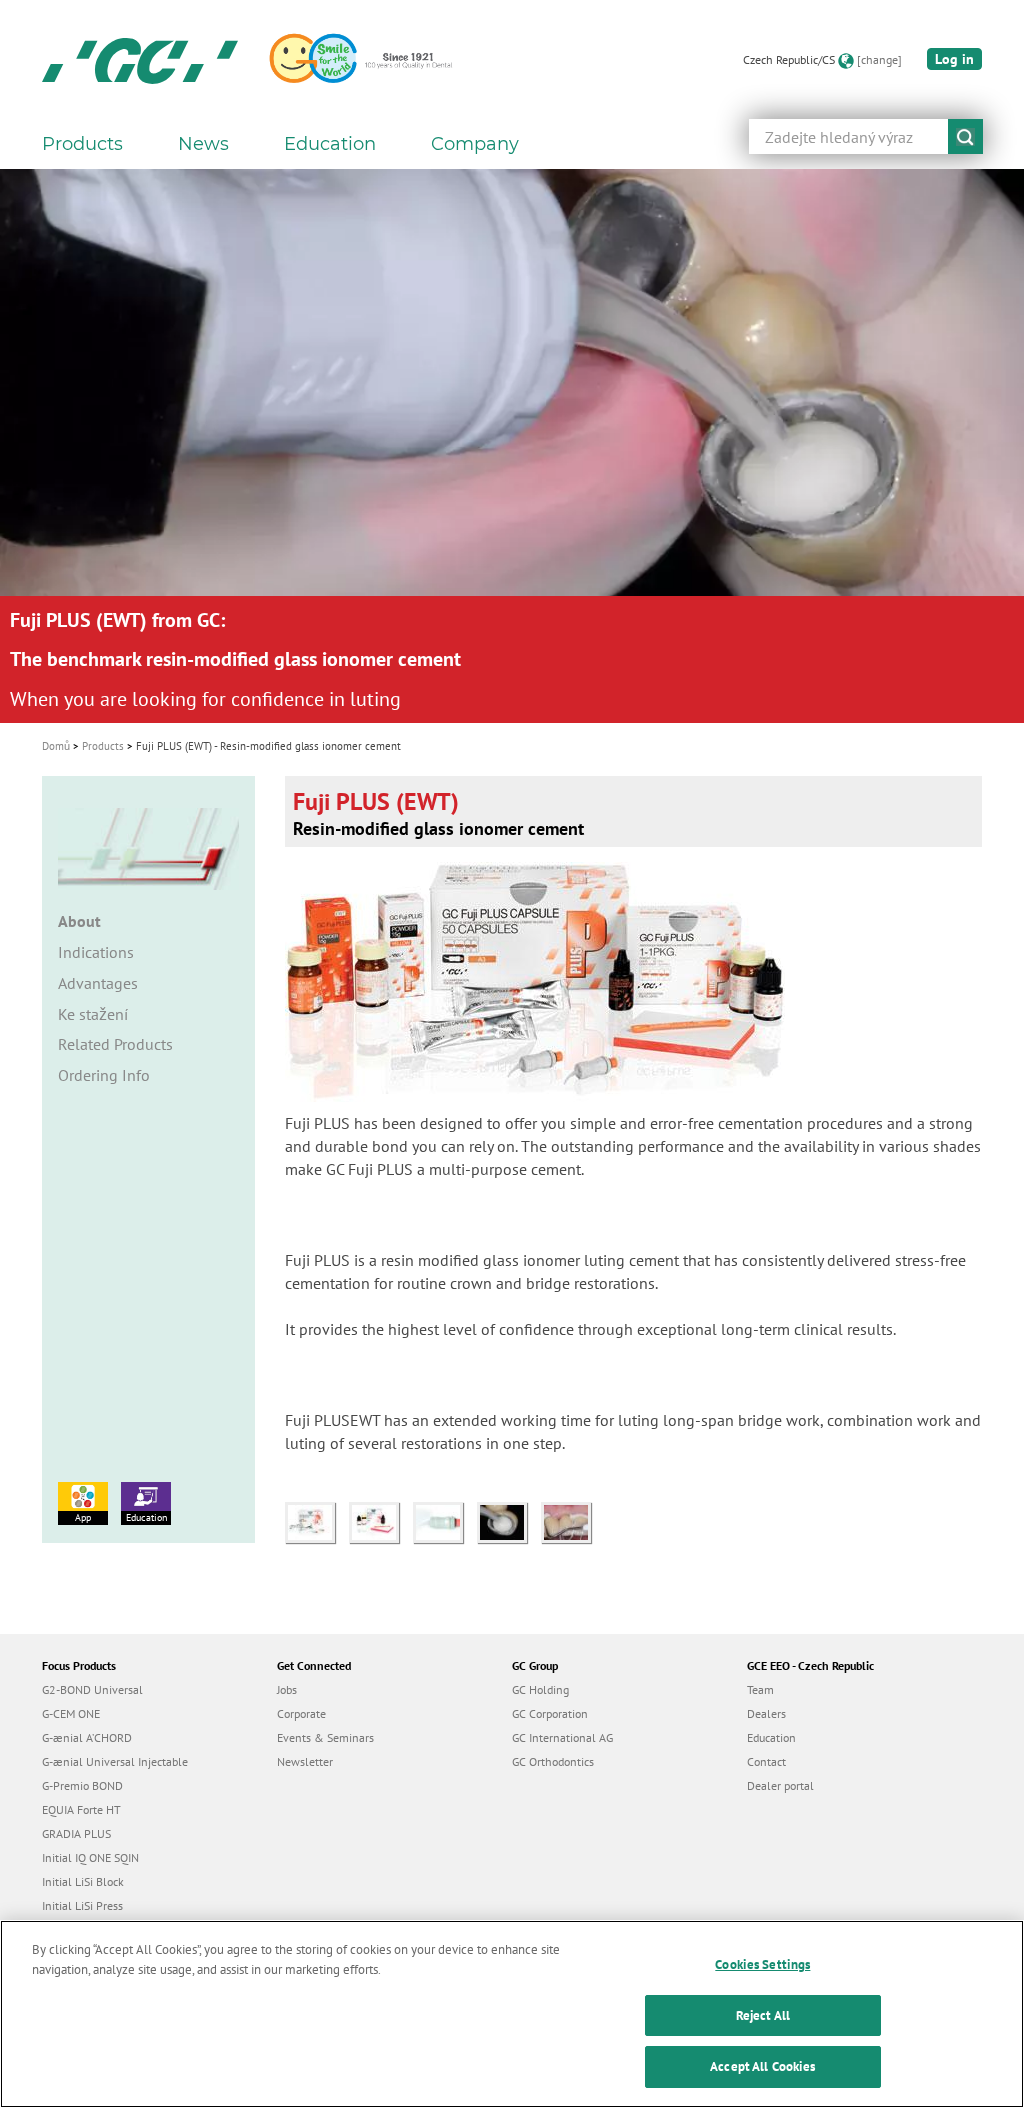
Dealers (766, 1713)
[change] (879, 59)
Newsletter (305, 1761)
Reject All (763, 2015)
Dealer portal (780, 1785)
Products (103, 746)
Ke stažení (93, 1014)
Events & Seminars (325, 1737)
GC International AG (562, 1737)
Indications (96, 952)
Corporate (301, 1713)
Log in (954, 59)
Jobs (287, 1689)
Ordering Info (104, 1075)
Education (146, 1517)
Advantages (98, 983)
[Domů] (140, 60)
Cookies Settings (762, 1964)
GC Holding (540, 1689)
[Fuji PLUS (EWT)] (317, 1521)
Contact (766, 1761)
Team (760, 1689)
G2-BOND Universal (92, 1689)
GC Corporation (550, 1713)
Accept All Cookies (762, 2066)
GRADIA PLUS (76, 1833)
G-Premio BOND (82, 1785)
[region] (512, 2014)
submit (965, 136)
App (83, 1517)
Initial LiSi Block (83, 1881)
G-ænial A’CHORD (87, 1737)
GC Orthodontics (553, 1761)
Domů (56, 746)
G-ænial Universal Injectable (115, 1761)
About (79, 921)
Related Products (115, 1044)
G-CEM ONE (71, 1713)
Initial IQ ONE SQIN (90, 1857)
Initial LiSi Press (82, 1905)
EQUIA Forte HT (81, 1809)
